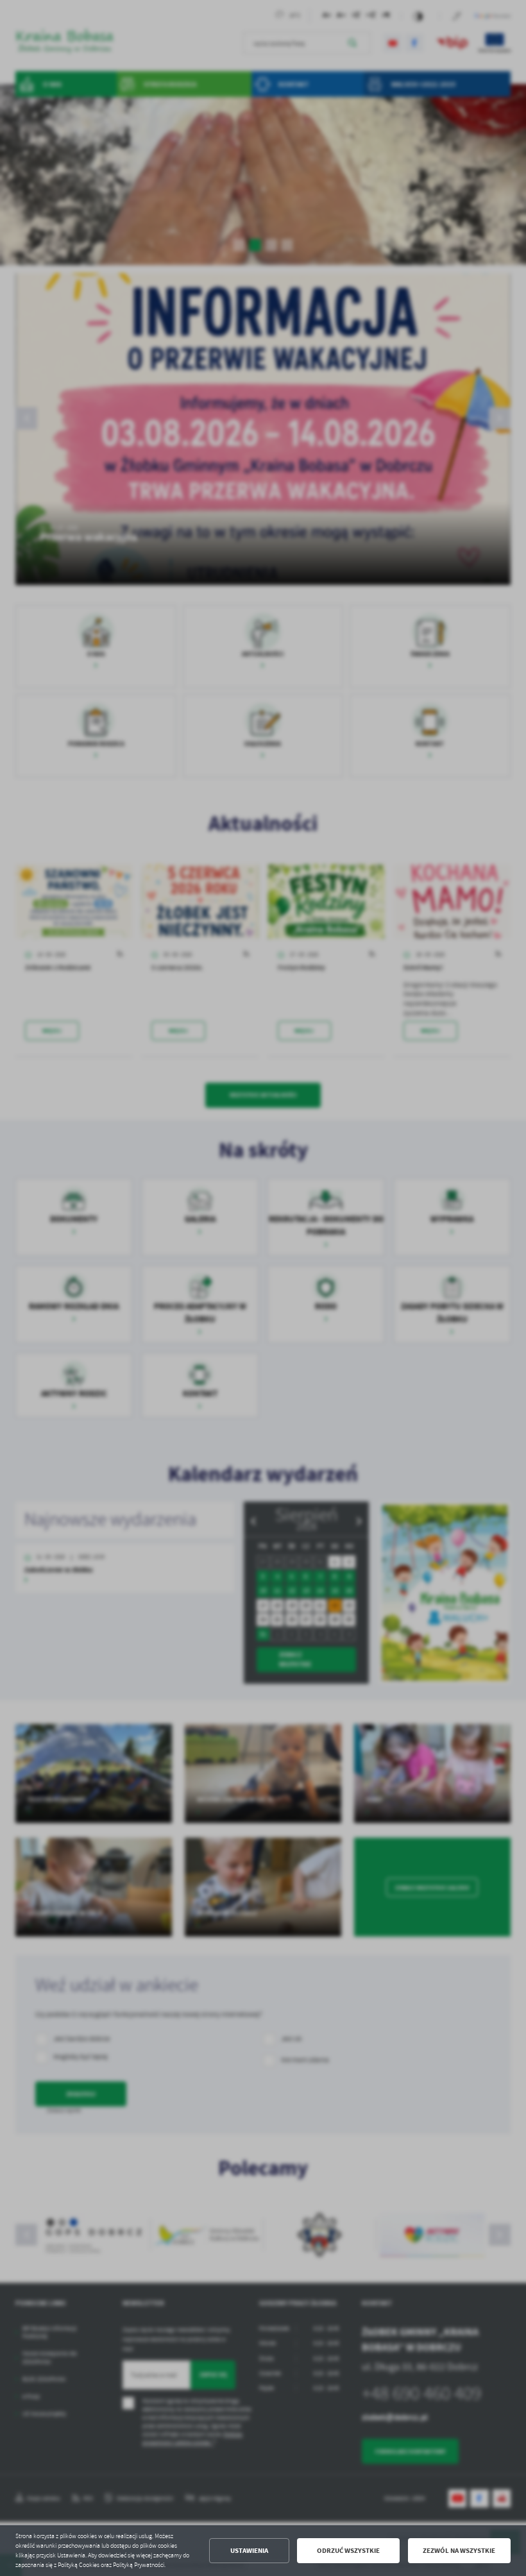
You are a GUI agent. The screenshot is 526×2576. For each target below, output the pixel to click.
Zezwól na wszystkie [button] (459, 2551)
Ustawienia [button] (249, 2551)
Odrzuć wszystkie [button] (348, 2551)
